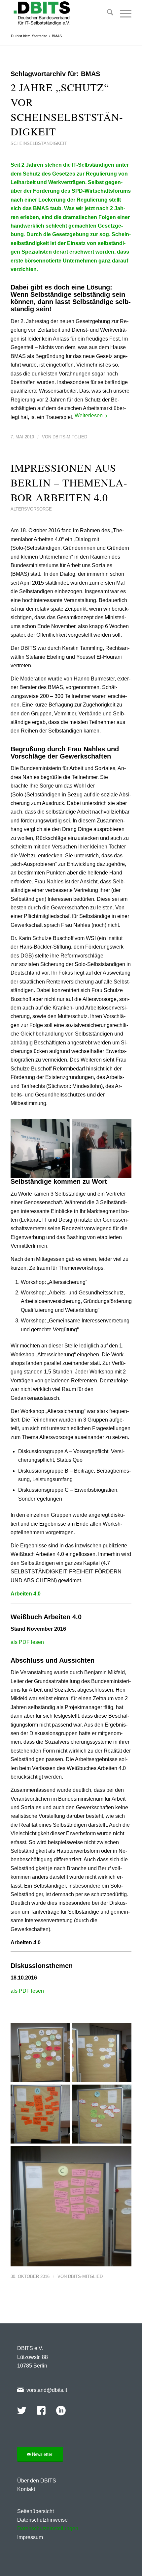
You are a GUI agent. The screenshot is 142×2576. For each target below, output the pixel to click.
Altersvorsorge (31, 509)
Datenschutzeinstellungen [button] (48, 2528)
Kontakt (26, 2489)
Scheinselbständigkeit (39, 143)
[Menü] (122, 14)
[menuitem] (107, 14)
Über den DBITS (37, 2481)
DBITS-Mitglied (70, 437)
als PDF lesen (27, 1642)
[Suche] (107, 14)
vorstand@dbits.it (47, 2390)
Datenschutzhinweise (42, 2520)
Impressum (30, 2537)
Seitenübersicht (35, 2511)
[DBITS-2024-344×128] (59, 14)
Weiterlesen (89, 415)
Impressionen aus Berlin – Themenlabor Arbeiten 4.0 (69, 482)
